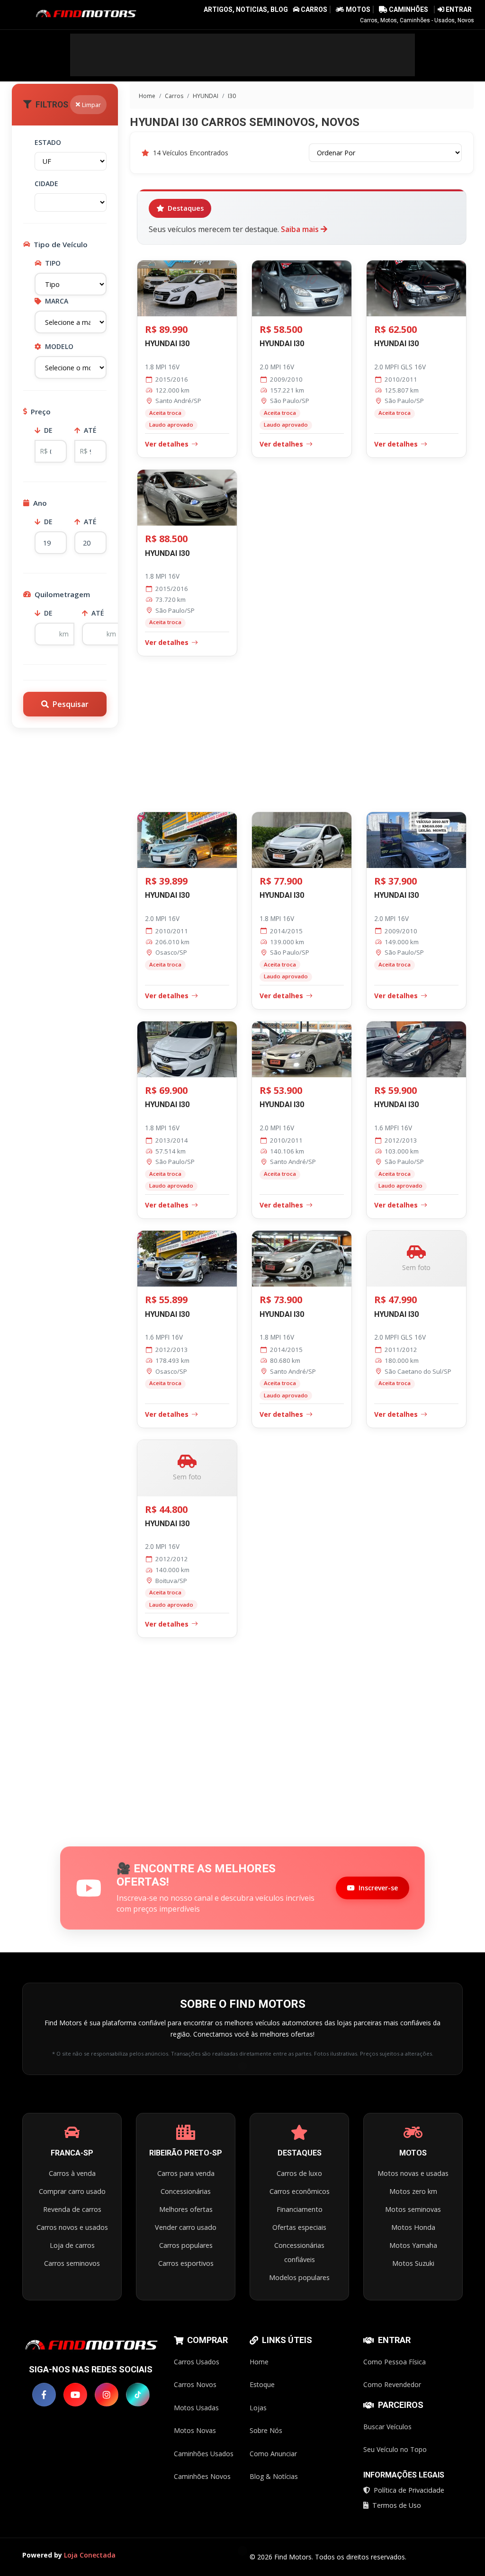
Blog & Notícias (274, 2476)
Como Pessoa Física (395, 2362)
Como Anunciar (273, 2454)
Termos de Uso (397, 2505)
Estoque (262, 2384)
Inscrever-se (378, 1888)
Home (146, 96)
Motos (358, 9)
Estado (48, 142)
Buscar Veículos (387, 2427)
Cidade (46, 183)
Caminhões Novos (202, 2476)
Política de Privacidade (409, 2490)
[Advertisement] (242, 55)
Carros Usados (197, 2362)
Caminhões (408, 9)
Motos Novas (195, 2430)
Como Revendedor (392, 2384)
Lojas (258, 2408)
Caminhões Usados (204, 2454)
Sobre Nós (266, 2430)
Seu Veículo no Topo (395, 2449)
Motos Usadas (196, 2408)
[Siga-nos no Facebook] (44, 2395)
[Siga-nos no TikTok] (138, 2395)
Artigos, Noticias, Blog (246, 9)
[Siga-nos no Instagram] (107, 2395)
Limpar (91, 105)
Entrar (458, 9)
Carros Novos (195, 2384)
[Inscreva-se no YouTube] (75, 2395)
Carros (314, 9)
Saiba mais (301, 229)
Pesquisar (71, 704)
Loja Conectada (90, 2555)
